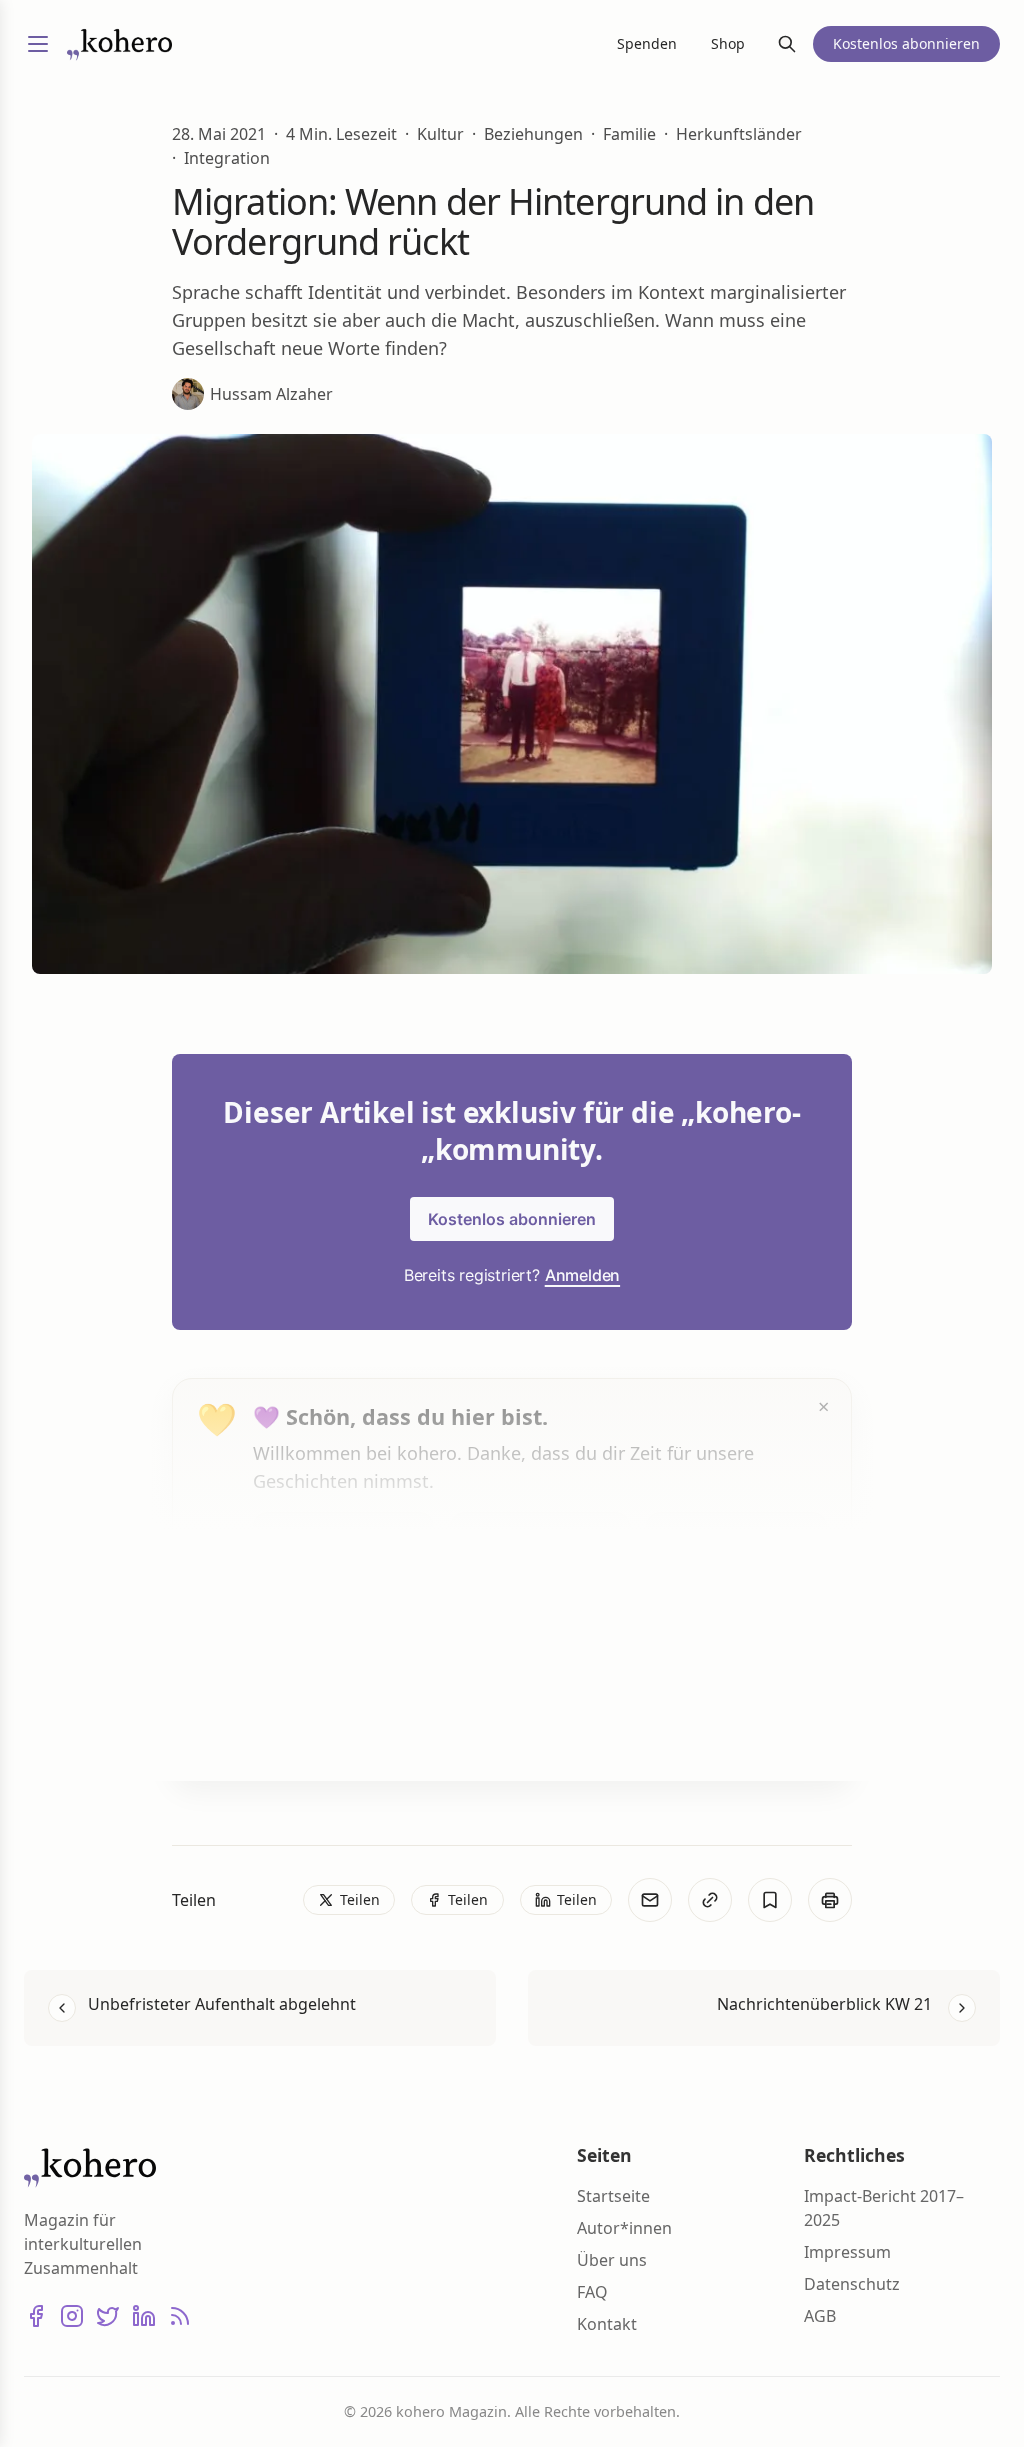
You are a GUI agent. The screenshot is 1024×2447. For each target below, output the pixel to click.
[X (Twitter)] (108, 2316)
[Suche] (787, 44)
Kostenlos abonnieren (512, 1219)
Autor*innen (624, 2228)
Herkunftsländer (739, 134)
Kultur (440, 134)
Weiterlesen (328, 1727)
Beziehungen (533, 134)
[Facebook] (36, 2316)
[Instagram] (72, 2316)
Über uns (612, 2260)
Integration (227, 158)
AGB (820, 2316)
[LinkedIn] (144, 2316)
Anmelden (582, 1275)
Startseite (613, 2196)
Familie (629, 134)
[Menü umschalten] (38, 44)
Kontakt (607, 2324)
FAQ (592, 2292)
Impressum (847, 2252)
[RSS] (180, 2316)
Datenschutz (852, 2284)
